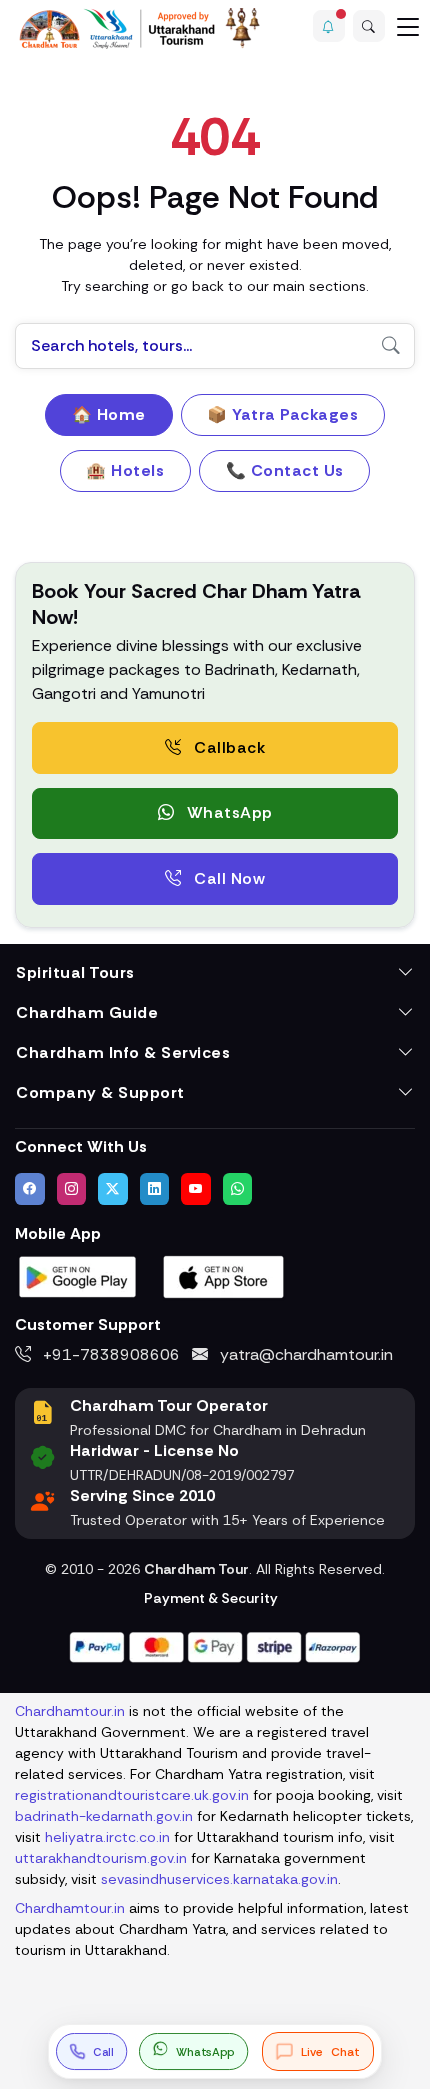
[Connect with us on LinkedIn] (155, 1189)
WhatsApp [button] (227, 812)
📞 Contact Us (285, 470)
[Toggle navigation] (408, 26)
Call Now (228, 878)
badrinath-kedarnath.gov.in (104, 1816)
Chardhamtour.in (70, 1711)
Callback (228, 747)
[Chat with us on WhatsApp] (238, 1189)
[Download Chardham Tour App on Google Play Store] (78, 1275)
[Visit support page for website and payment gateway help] (215, 1645)
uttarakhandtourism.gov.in (101, 1858)
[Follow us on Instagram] (72, 1189)
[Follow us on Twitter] (113, 1189)
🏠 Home (109, 414)
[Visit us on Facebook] (30, 1189)
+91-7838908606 (109, 1354)
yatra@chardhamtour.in (304, 1354)
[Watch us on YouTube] (196, 1189)
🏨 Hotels (125, 470)
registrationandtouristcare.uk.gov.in (132, 1795)
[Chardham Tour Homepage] (140, 28)
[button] (329, 26)
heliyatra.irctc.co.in (107, 1837)
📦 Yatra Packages (282, 414)
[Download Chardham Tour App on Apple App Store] (224, 1275)
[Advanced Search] (369, 26)
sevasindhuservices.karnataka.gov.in (219, 1879)
